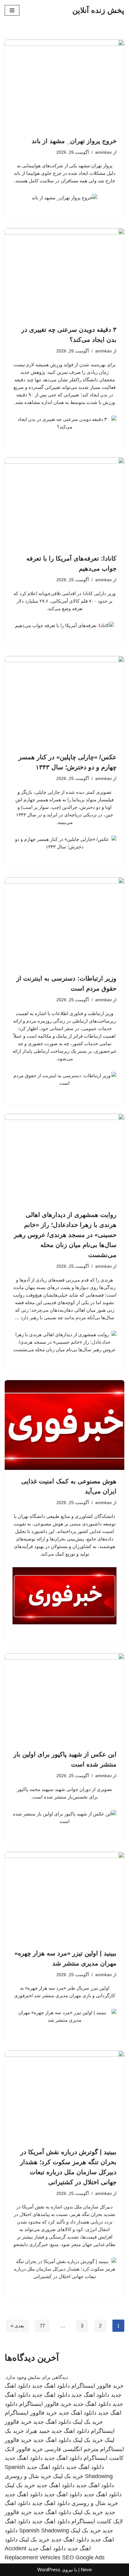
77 (42, 2326)
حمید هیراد (38, 2431)
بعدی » (17, 2326)
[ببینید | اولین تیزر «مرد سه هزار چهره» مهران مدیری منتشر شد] (64, 1897)
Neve (86, 2570)
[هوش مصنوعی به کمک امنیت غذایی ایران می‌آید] (64, 1425)
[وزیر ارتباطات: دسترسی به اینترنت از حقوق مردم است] (64, 922)
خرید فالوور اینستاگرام (98, 2386)
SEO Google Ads (83, 2557)
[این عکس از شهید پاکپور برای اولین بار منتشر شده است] (64, 1698)
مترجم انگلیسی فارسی (72, 2449)
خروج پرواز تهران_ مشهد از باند (74, 141)
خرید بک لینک (88, 2422)
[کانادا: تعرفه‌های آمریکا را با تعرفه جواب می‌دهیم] (64, 502)
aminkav (103, 152)
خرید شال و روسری (28, 2476)
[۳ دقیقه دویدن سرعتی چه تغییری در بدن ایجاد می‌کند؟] (64, 273)
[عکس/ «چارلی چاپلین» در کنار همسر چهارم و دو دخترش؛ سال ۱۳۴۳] (64, 701)
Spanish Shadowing (44, 2530)
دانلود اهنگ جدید (51, 2386)
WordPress (49, 2570)
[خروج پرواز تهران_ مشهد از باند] (64, 85)
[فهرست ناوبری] (12, 10)
